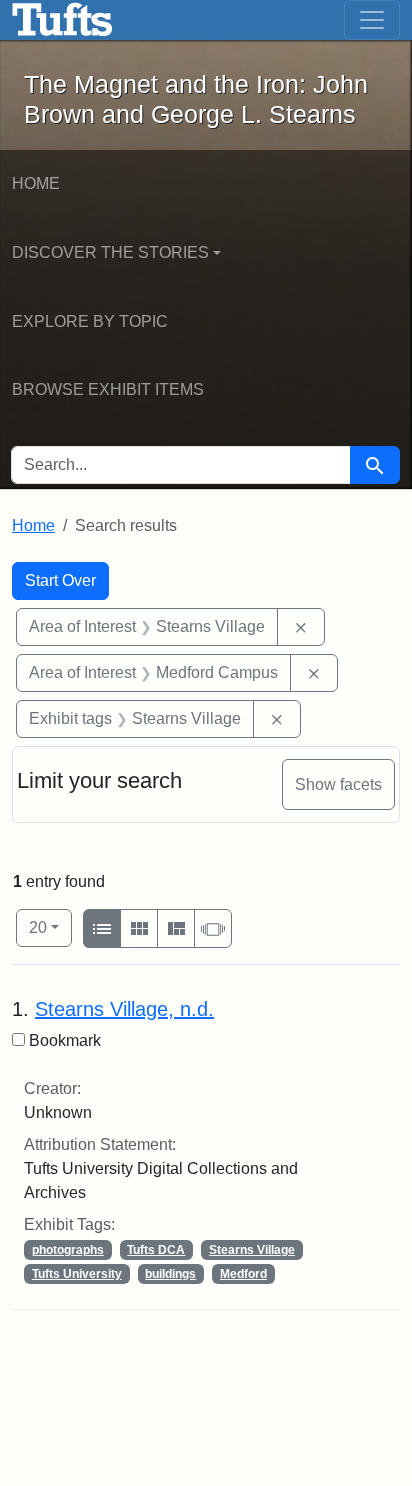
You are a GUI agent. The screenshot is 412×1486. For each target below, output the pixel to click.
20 (50, 927)
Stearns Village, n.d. (124, 1009)
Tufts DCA (156, 1250)
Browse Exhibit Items (108, 389)
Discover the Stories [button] (110, 252)
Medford (243, 1274)
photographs (68, 1250)
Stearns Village (252, 1250)
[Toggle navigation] (372, 20)
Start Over (60, 580)
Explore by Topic (90, 321)
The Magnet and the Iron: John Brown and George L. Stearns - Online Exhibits (62, 20)
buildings (170, 1274)
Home (36, 183)
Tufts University (77, 1274)
